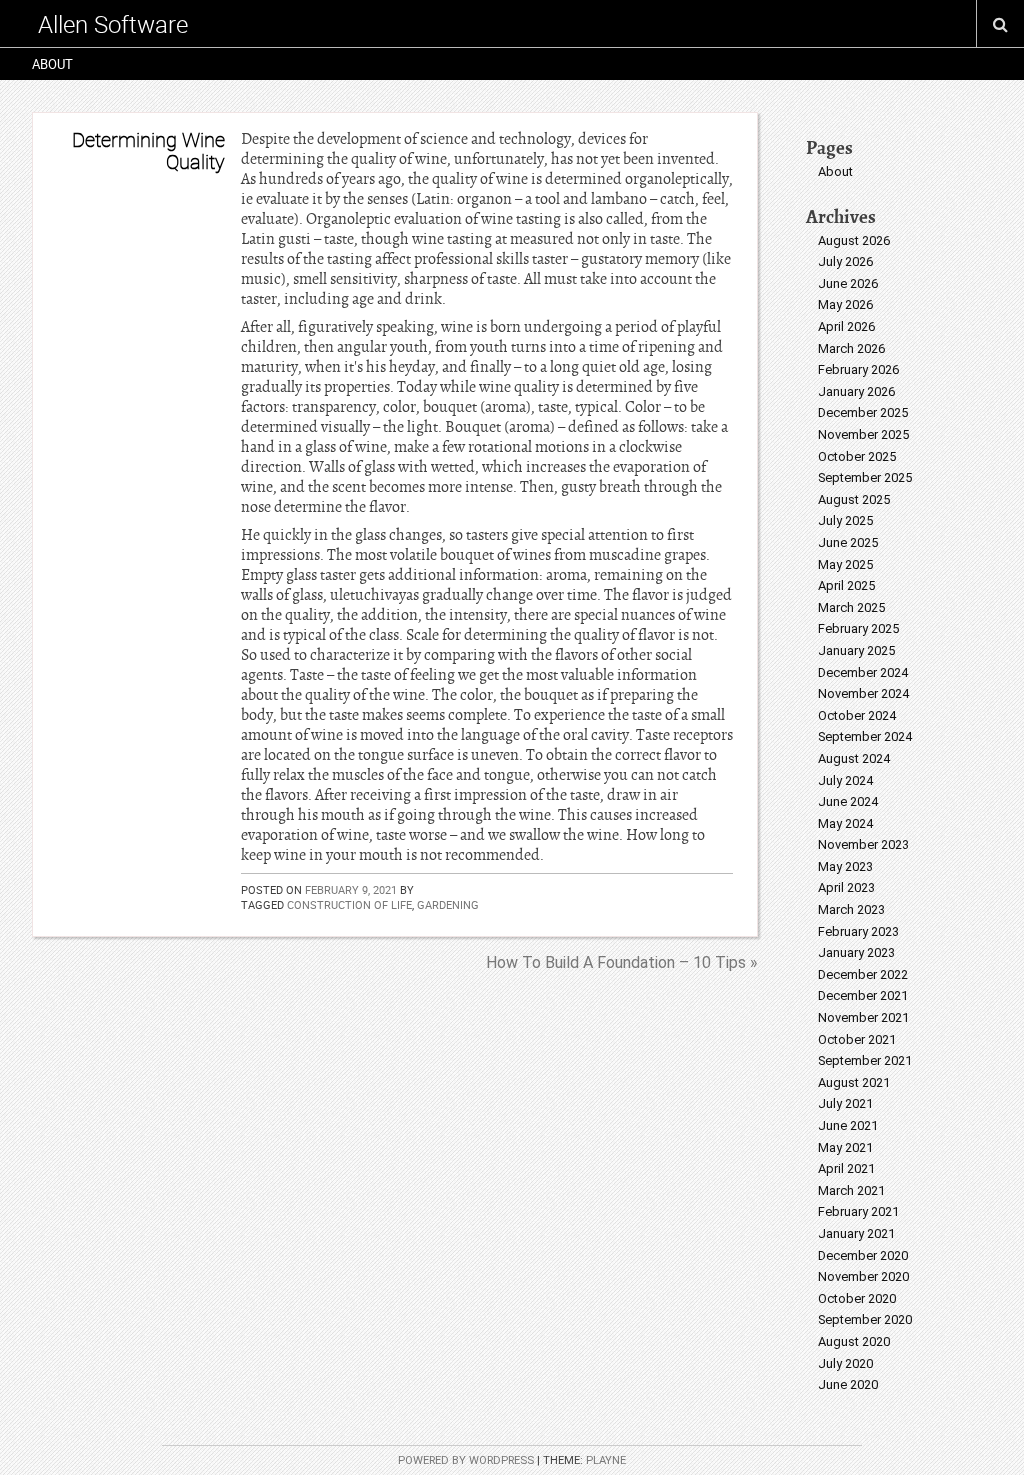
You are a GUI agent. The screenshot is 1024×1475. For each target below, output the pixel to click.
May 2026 (845, 304)
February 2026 (858, 369)
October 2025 (857, 456)
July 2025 (845, 520)
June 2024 (848, 801)
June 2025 (848, 542)
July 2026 (845, 261)
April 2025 (846, 585)
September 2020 (865, 1319)
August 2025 (854, 499)
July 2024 (845, 780)
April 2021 (846, 1168)
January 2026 (856, 391)
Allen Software (113, 24)
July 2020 (845, 1363)
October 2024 (857, 715)
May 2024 (845, 823)
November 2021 (863, 1017)
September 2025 (865, 477)
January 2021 (856, 1233)
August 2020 (854, 1341)
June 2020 (848, 1384)
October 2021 (857, 1039)
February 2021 (858, 1211)
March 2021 (851, 1190)
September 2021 (865, 1060)
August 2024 (854, 758)
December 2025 (863, 412)
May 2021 (845, 1147)
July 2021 (845, 1103)
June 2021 (848, 1125)
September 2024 (865, 736)
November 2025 (863, 434)
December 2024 (863, 672)
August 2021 (854, 1082)
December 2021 (863, 995)
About (52, 64)
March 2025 (851, 607)
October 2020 (857, 1298)
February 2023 (858, 931)
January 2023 (856, 952)
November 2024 (863, 693)
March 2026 (851, 348)
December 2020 (863, 1255)
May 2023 (845, 866)
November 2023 (863, 844)
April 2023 (846, 887)
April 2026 (846, 326)
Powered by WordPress (466, 1460)
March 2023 (851, 909)
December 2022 (863, 974)
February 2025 (858, 628)
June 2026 (848, 283)
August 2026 (854, 240)
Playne (606, 1460)
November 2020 (863, 1276)
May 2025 (845, 564)
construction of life (349, 904)
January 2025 (856, 650)
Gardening (448, 904)
